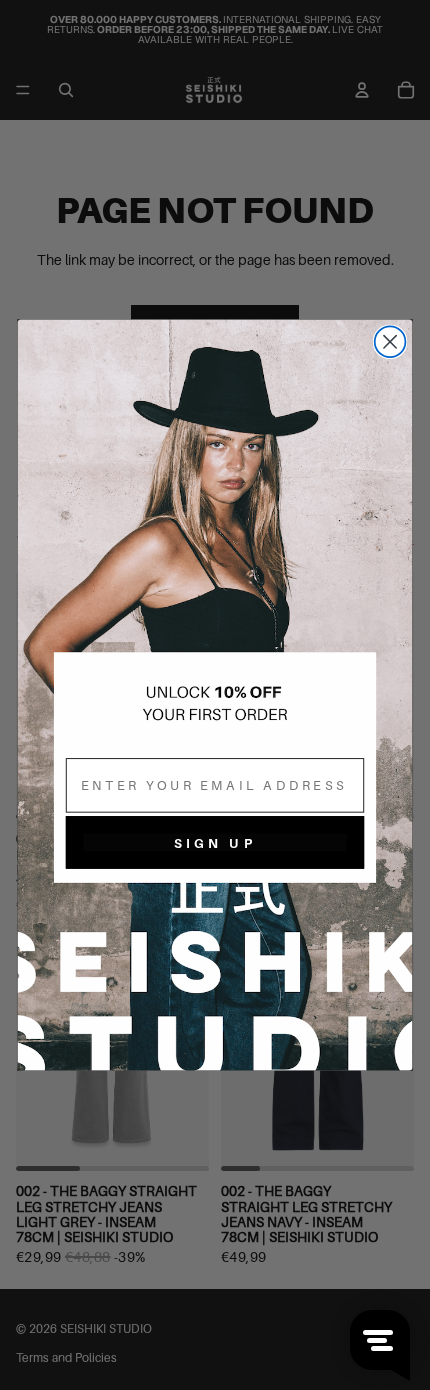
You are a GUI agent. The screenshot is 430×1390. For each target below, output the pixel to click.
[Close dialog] (390, 341)
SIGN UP (215, 842)
